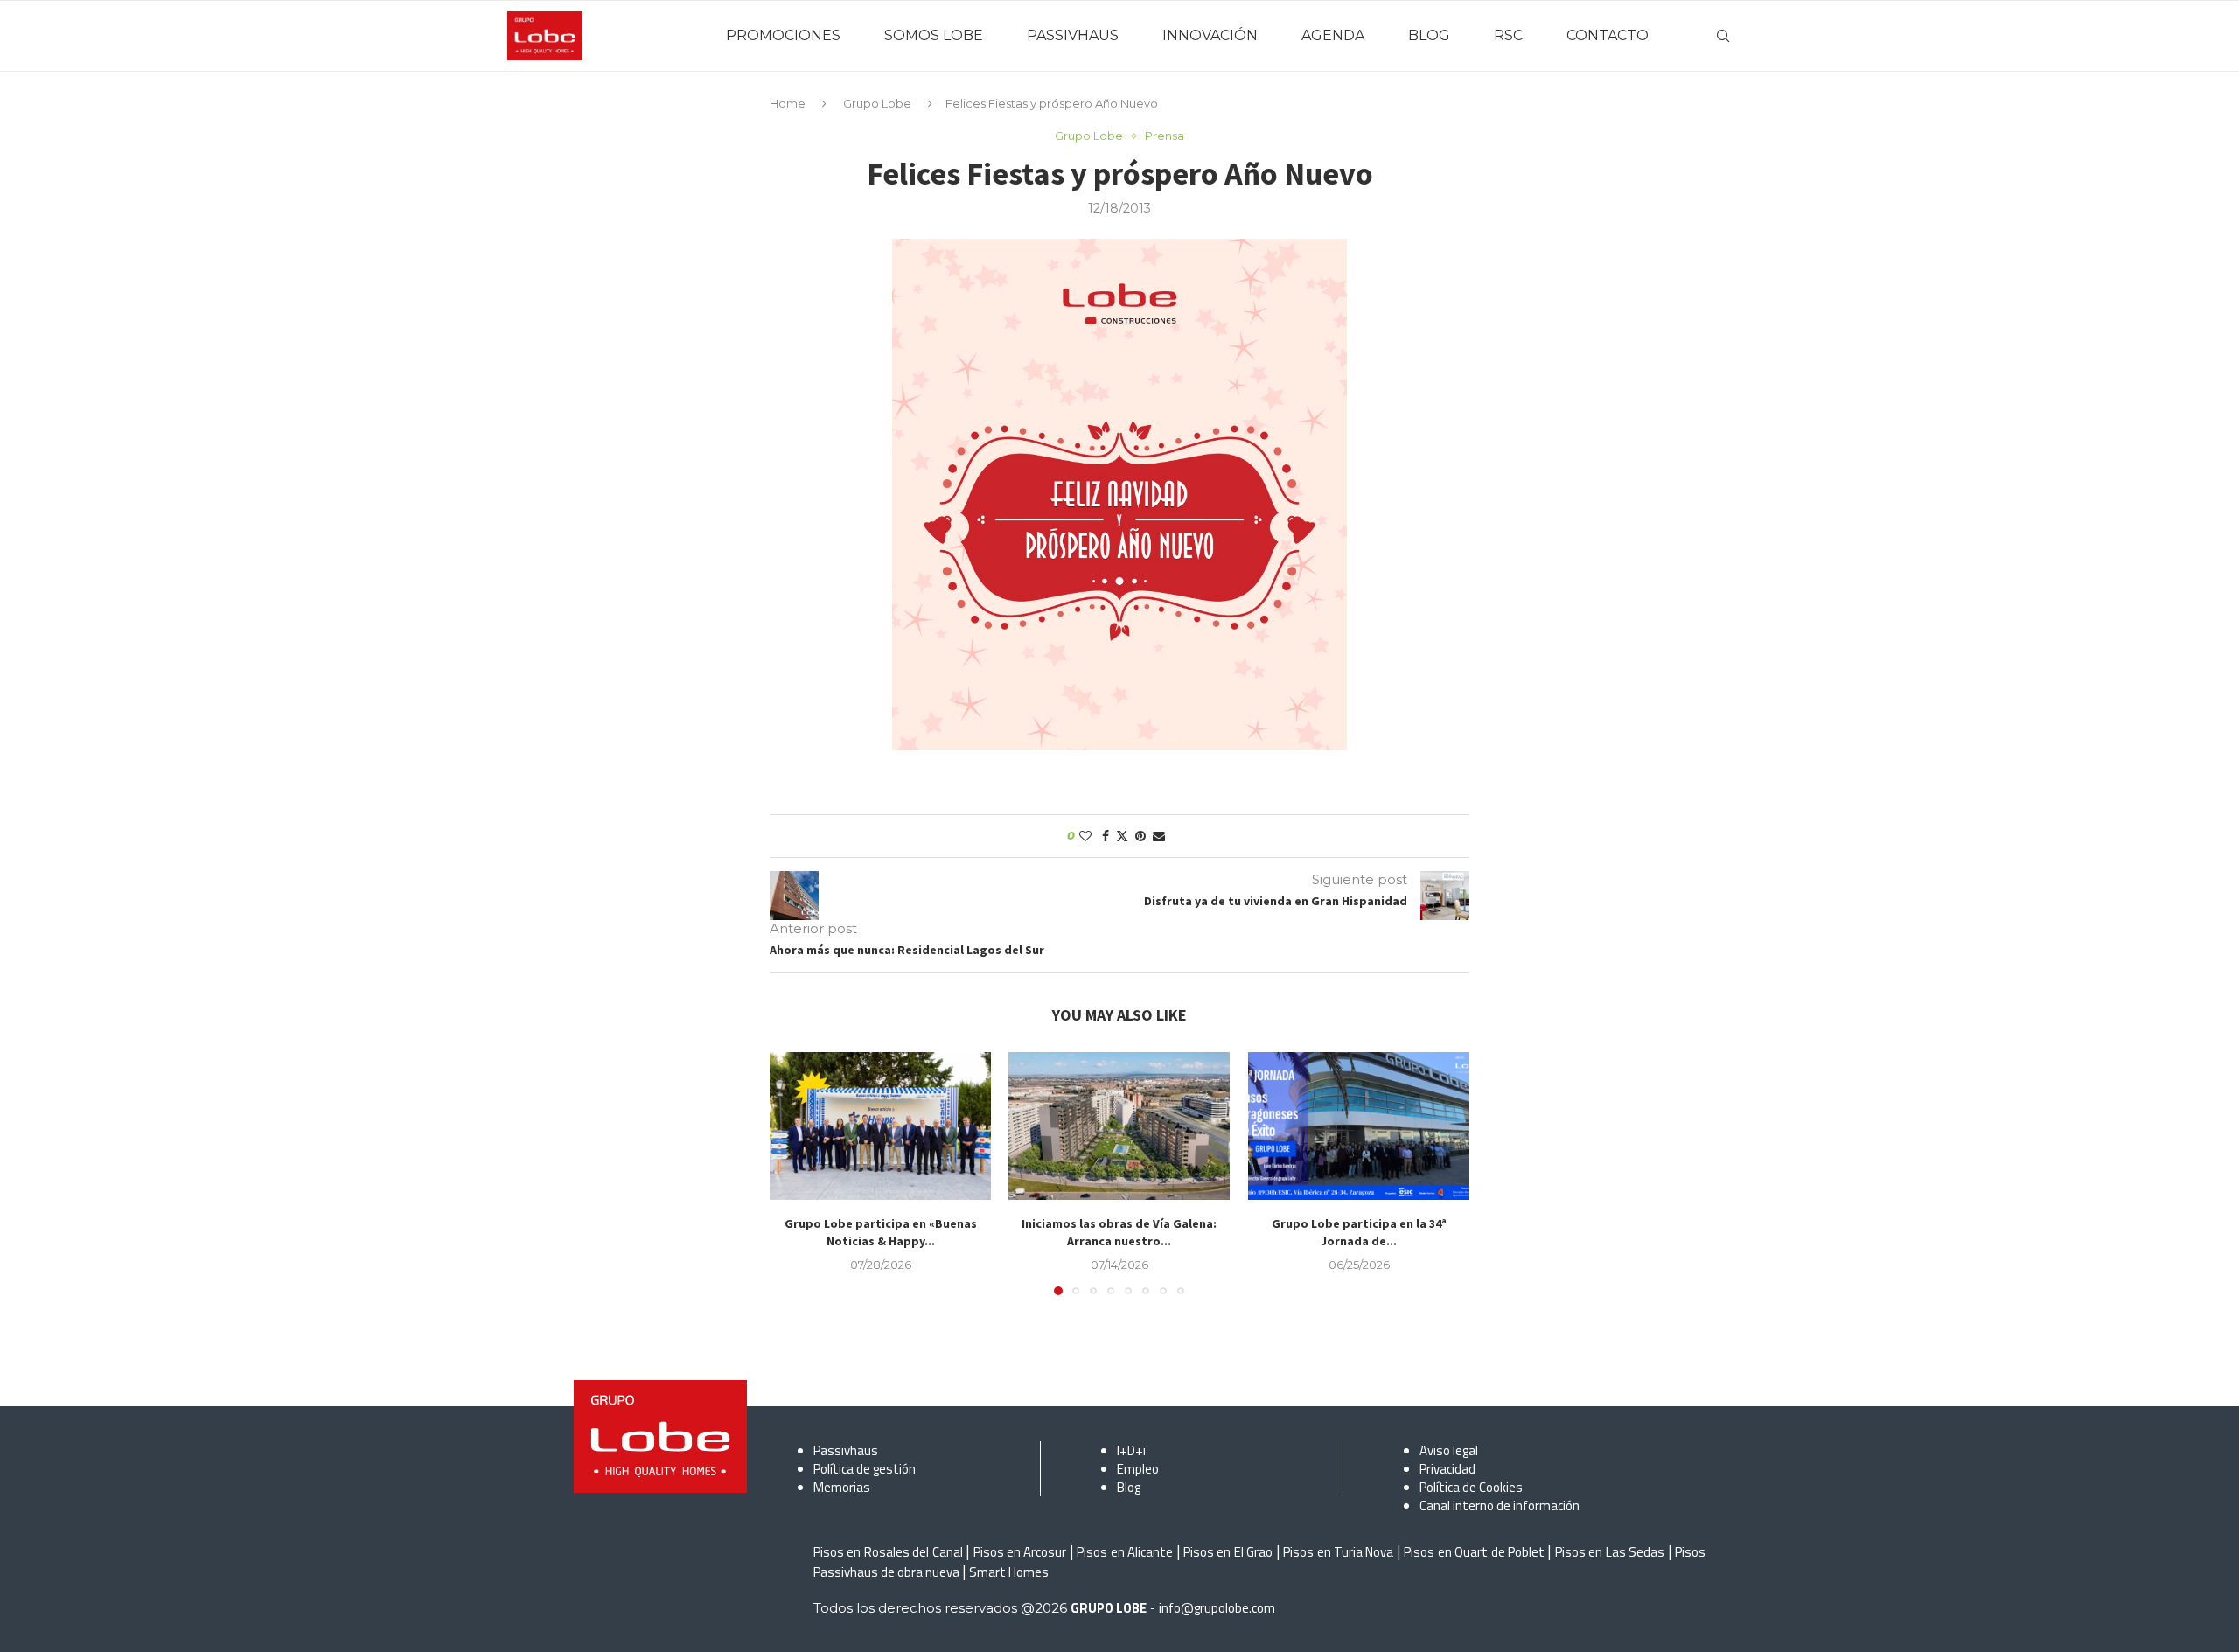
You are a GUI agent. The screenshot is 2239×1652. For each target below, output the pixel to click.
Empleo (1138, 1469)
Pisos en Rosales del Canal (888, 1552)
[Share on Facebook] (1106, 836)
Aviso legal (1449, 1450)
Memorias (842, 1487)
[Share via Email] (1159, 836)
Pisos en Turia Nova (1338, 1552)
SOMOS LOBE (934, 35)
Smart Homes (1009, 1572)
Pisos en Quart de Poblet (1474, 1552)
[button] (793, 1173)
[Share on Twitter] (1122, 836)
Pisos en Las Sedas (1610, 1552)
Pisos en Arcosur (1020, 1552)
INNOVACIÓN (1210, 35)
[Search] (1723, 36)
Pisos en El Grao (1228, 1552)
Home (788, 103)
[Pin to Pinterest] (1140, 836)
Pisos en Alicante (1125, 1552)
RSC (1508, 35)
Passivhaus (846, 1450)
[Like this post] (1085, 836)
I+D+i (1131, 1450)
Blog (1129, 1487)
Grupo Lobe (877, 103)
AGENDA (1333, 35)
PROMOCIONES (783, 35)
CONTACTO (1608, 35)
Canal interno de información (1500, 1506)
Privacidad (1447, 1469)
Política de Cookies (1471, 1487)
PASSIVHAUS (1073, 35)
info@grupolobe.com (1217, 1608)
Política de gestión (865, 1469)
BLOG (1429, 35)
